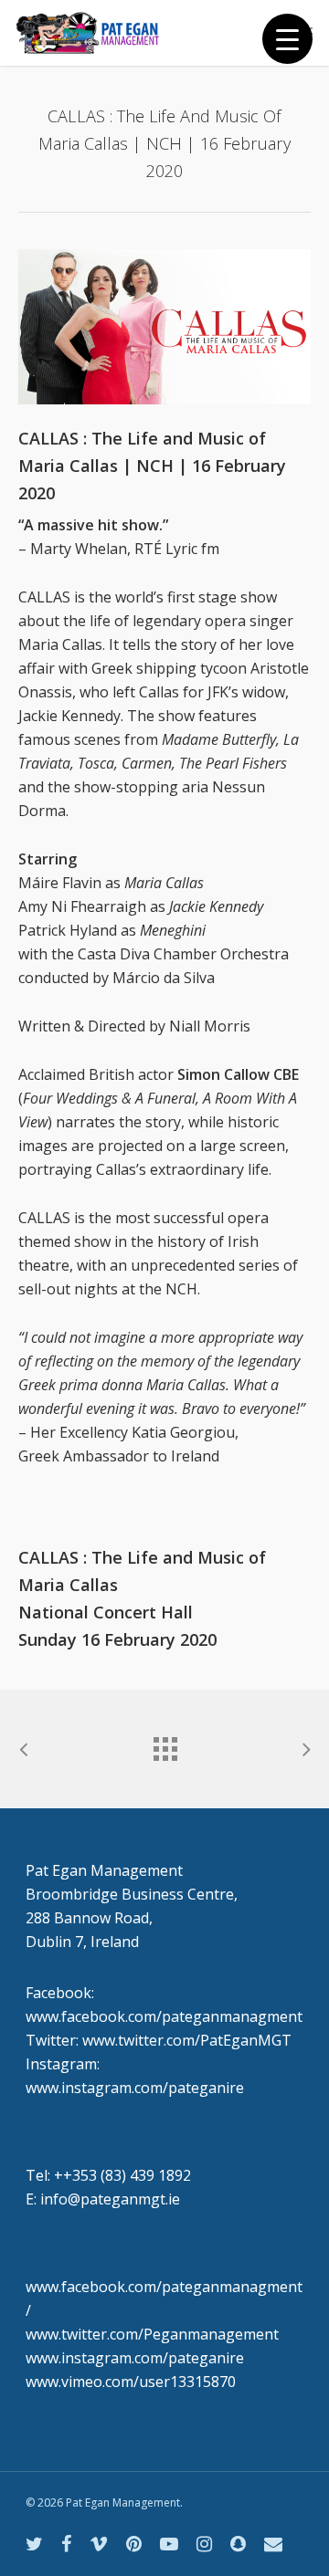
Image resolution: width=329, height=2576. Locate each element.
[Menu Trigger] (287, 39)
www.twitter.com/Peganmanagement (152, 2334)
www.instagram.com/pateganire (135, 2358)
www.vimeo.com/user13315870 (131, 2382)
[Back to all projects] (164, 1744)
